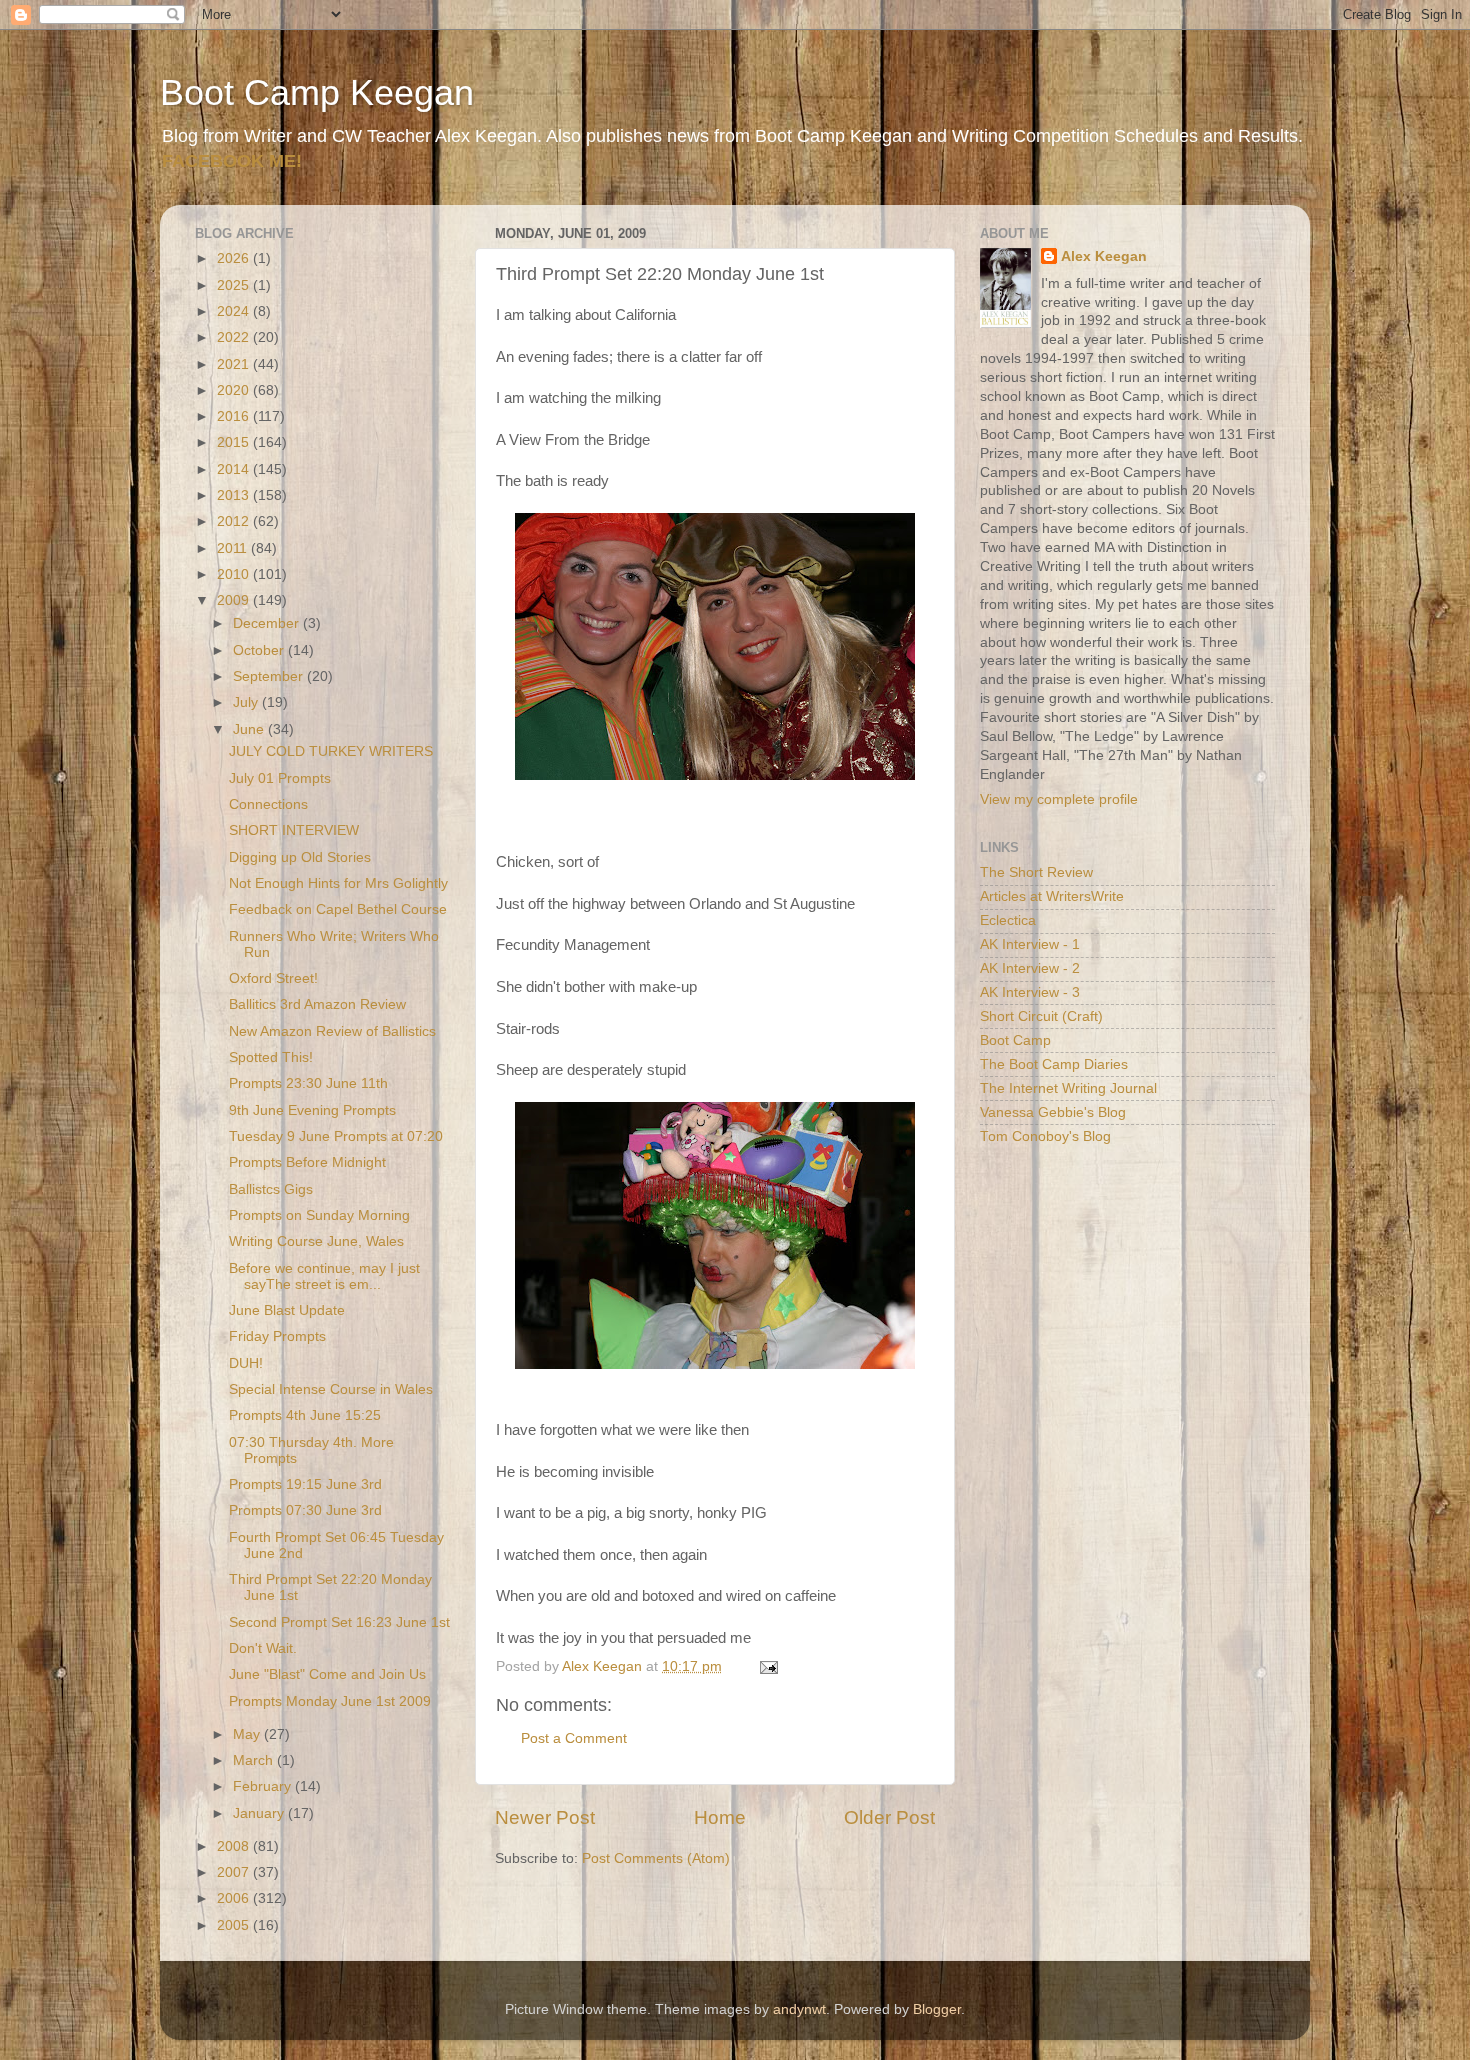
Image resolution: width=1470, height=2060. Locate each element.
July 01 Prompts (280, 778)
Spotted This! (271, 1057)
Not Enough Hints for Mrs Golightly (338, 883)
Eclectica (1008, 920)
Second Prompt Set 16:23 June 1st (339, 1622)
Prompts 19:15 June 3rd (305, 1484)
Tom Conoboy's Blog (1045, 1136)
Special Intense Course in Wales (331, 1389)
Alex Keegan (1104, 256)
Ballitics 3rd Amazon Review (317, 1004)
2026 (235, 258)
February (264, 1786)
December (268, 623)
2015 (235, 442)
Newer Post (545, 1817)
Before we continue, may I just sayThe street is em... (324, 1276)
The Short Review (1036, 872)
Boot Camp (1015, 1040)
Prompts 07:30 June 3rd (305, 1510)
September (270, 676)
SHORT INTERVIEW (294, 830)
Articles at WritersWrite (1052, 896)
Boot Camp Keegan (317, 92)
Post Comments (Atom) (656, 1858)
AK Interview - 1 (1030, 944)
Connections (268, 804)
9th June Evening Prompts (312, 1110)
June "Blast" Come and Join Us (327, 1674)
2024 (235, 311)
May (248, 1734)
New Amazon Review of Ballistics (332, 1031)
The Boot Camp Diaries (1054, 1064)
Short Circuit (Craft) (1041, 1016)
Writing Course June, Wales (316, 1241)
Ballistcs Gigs (271, 1189)
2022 (235, 337)
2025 (235, 285)
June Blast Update (287, 1310)
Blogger (937, 2009)
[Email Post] (767, 1666)
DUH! (246, 1363)
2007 (235, 1872)
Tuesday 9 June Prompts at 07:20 (336, 1136)
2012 (235, 521)
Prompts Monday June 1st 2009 (330, 1701)
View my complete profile (1059, 799)
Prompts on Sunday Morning (319, 1215)
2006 (235, 1898)
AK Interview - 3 (1030, 992)
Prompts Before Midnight (307, 1162)
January (260, 1813)
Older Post (889, 1817)
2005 (235, 1925)
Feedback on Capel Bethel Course (338, 909)
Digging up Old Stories (300, 857)
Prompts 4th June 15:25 (305, 1415)
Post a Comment (574, 1738)
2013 (235, 495)
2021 (235, 364)
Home (720, 1817)
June (250, 729)
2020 (235, 390)
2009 (235, 600)
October (260, 650)
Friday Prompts (277, 1336)
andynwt (799, 2009)
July (247, 702)
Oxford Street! (273, 978)
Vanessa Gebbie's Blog (1053, 1112)
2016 (235, 416)
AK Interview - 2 (1030, 968)
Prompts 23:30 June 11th (308, 1083)
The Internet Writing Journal (1068, 1088)
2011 (234, 548)
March (255, 1760)
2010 (235, 574)
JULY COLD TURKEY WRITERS (331, 751)
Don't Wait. (263, 1648)
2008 (235, 1846)
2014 (235, 469)
